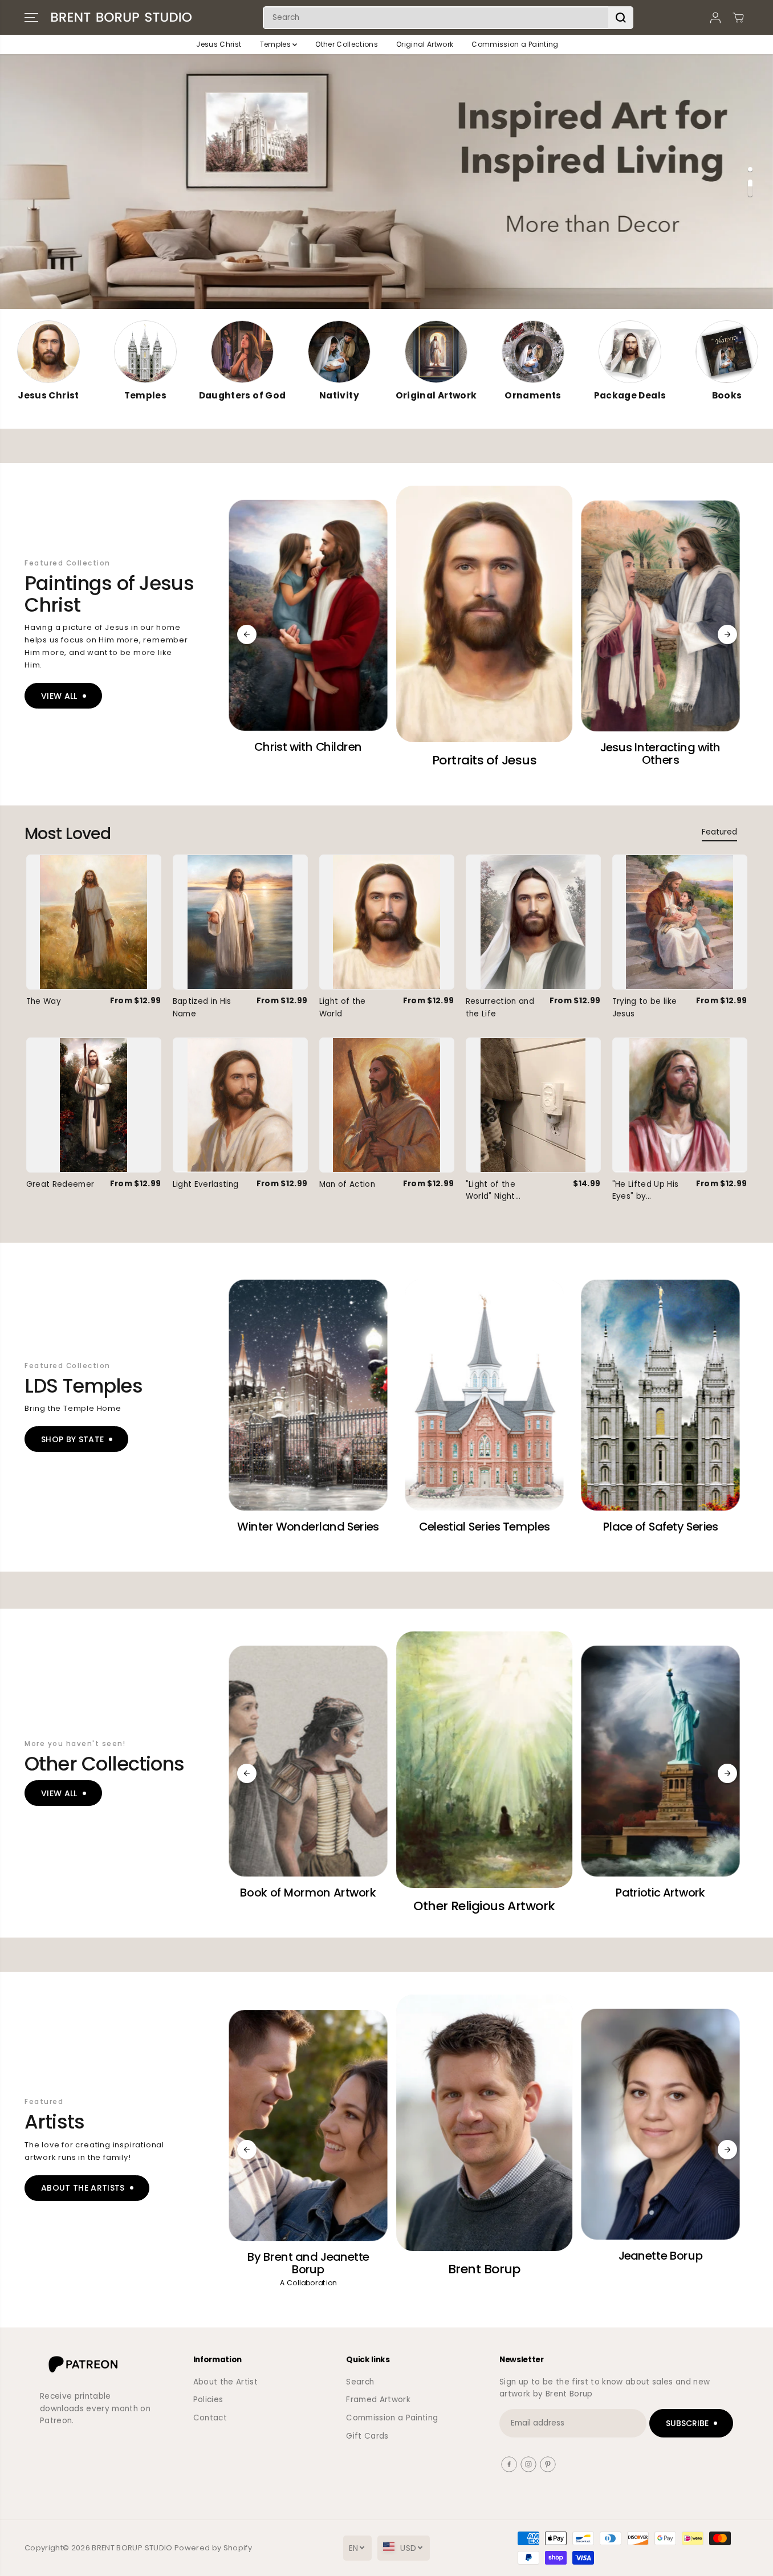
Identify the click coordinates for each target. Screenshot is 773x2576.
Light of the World (343, 1008)
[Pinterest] (548, 2464)
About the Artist (225, 2382)
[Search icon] (621, 18)
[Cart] (738, 18)
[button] (31, 18)
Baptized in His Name (202, 1008)
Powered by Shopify (213, 2548)
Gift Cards (367, 2436)
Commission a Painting (515, 44)
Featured (719, 832)
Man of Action (347, 1184)
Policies (208, 2400)
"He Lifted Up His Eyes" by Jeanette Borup (646, 1191)
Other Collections (347, 44)
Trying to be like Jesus (645, 1008)
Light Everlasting (206, 1184)
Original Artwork (425, 44)
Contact (210, 2418)
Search (360, 2382)
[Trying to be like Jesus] (680, 922)
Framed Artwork (378, 2400)
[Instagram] (528, 2464)
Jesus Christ (219, 44)
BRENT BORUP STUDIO (132, 2548)
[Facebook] (509, 2464)
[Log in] (715, 18)
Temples (276, 44)
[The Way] (94, 922)
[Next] (727, 634)
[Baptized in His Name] (240, 922)
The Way (44, 1001)
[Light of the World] (387, 922)
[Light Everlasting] (240, 1105)
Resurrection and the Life (500, 1008)
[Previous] (247, 634)
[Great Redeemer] (94, 1105)
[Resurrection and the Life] (533, 922)
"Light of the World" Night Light (491, 1191)
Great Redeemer (60, 1184)
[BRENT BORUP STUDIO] (121, 17)
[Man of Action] (387, 1105)
